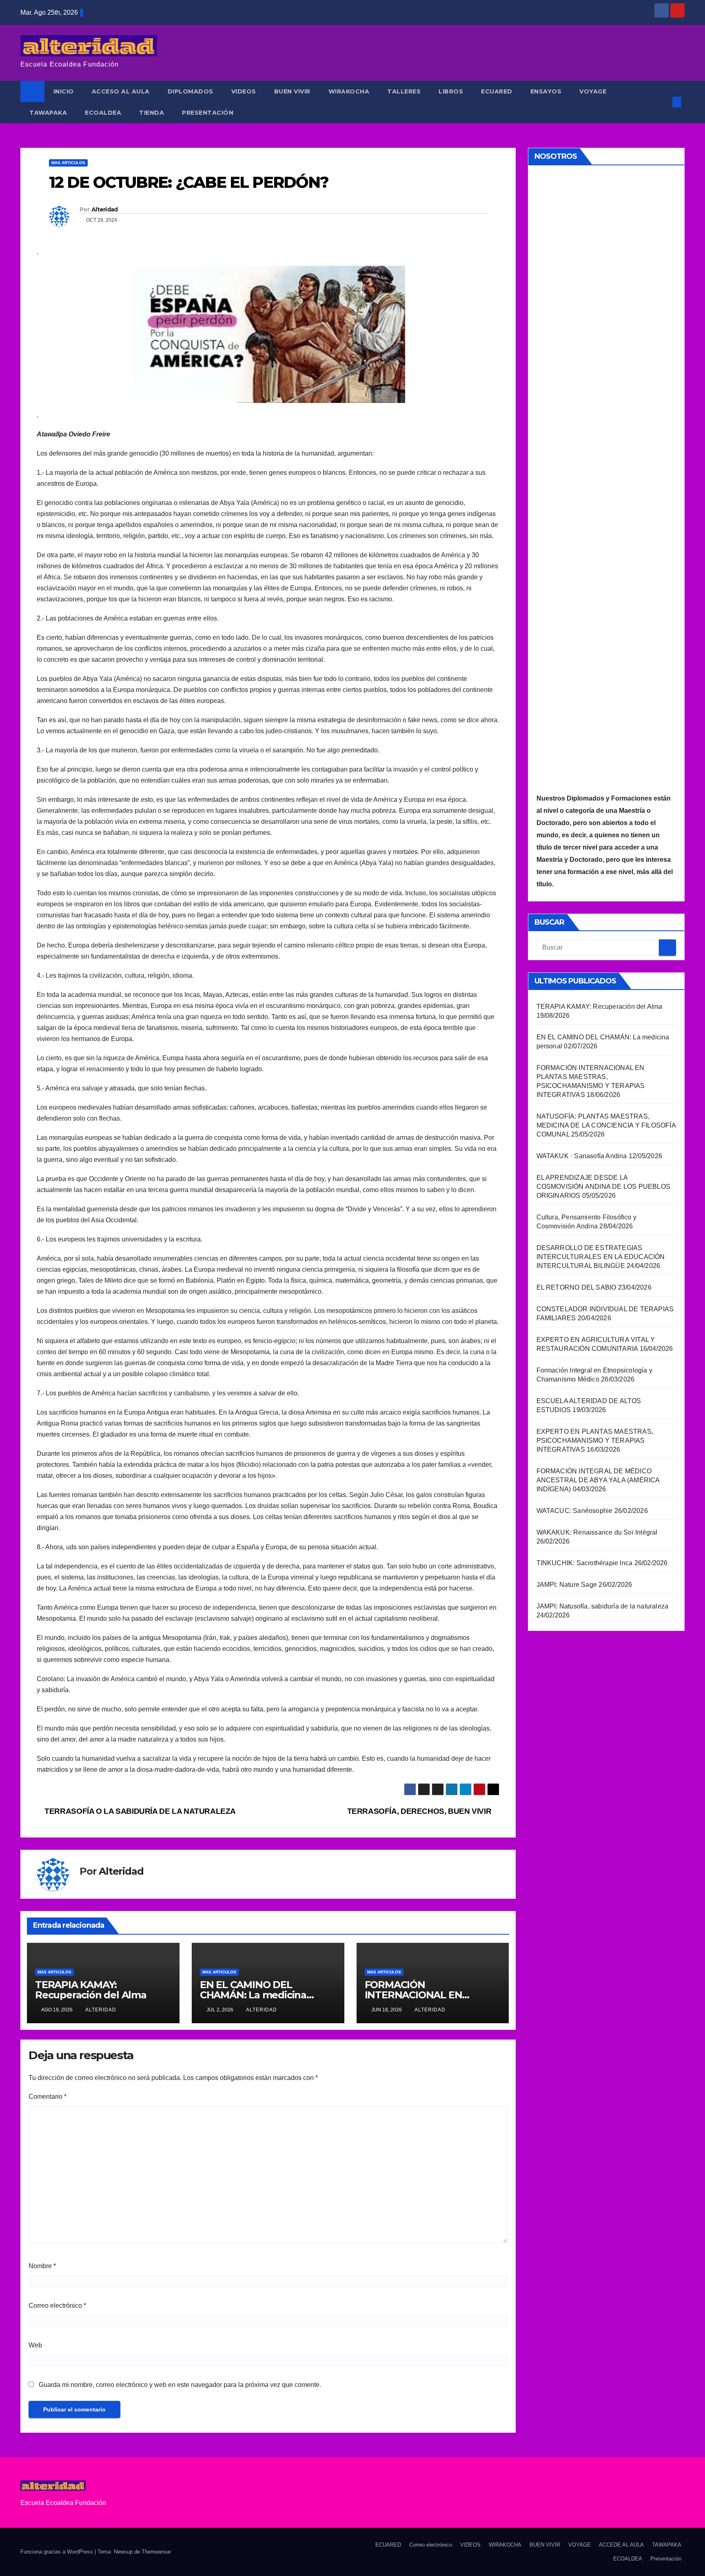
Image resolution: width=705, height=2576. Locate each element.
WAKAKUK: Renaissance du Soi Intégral (597, 1532)
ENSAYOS (546, 91)
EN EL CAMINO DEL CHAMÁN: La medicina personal (253, 1995)
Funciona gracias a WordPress (58, 2552)
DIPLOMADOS (191, 91)
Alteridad (105, 209)
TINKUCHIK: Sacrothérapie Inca (585, 1563)
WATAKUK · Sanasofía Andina (582, 1156)
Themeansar (156, 2552)
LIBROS (451, 91)
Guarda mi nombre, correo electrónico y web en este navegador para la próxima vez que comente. (180, 2385)
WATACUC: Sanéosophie (575, 1511)
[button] (663, 102)
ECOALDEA (103, 113)
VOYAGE (593, 91)
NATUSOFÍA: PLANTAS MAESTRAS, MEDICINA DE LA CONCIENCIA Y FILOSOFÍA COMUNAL (606, 1125)
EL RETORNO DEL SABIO (576, 1287)
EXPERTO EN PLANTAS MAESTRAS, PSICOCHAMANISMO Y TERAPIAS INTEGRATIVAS (595, 1440)
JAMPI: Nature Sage (567, 1585)
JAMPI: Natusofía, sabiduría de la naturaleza (603, 1606)
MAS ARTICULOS (68, 163)
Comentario (48, 2097)
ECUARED (497, 91)
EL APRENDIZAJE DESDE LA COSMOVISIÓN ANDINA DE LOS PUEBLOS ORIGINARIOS (604, 1187)
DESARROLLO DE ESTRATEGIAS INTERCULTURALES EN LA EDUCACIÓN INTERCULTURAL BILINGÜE (601, 1257)
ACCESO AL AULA (121, 91)
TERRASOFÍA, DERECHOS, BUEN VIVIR (420, 1811)
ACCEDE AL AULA (621, 2545)
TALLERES (404, 91)
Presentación (208, 113)
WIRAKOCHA (349, 91)
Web (35, 2345)
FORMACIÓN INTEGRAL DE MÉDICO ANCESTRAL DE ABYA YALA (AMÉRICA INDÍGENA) (598, 1480)
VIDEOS (244, 91)
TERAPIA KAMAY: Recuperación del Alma (91, 1990)
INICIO (64, 91)
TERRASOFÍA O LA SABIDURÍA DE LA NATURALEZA (139, 1811)
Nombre (42, 2266)
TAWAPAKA (48, 113)
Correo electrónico (57, 2306)
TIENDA (152, 113)
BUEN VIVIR (292, 91)
